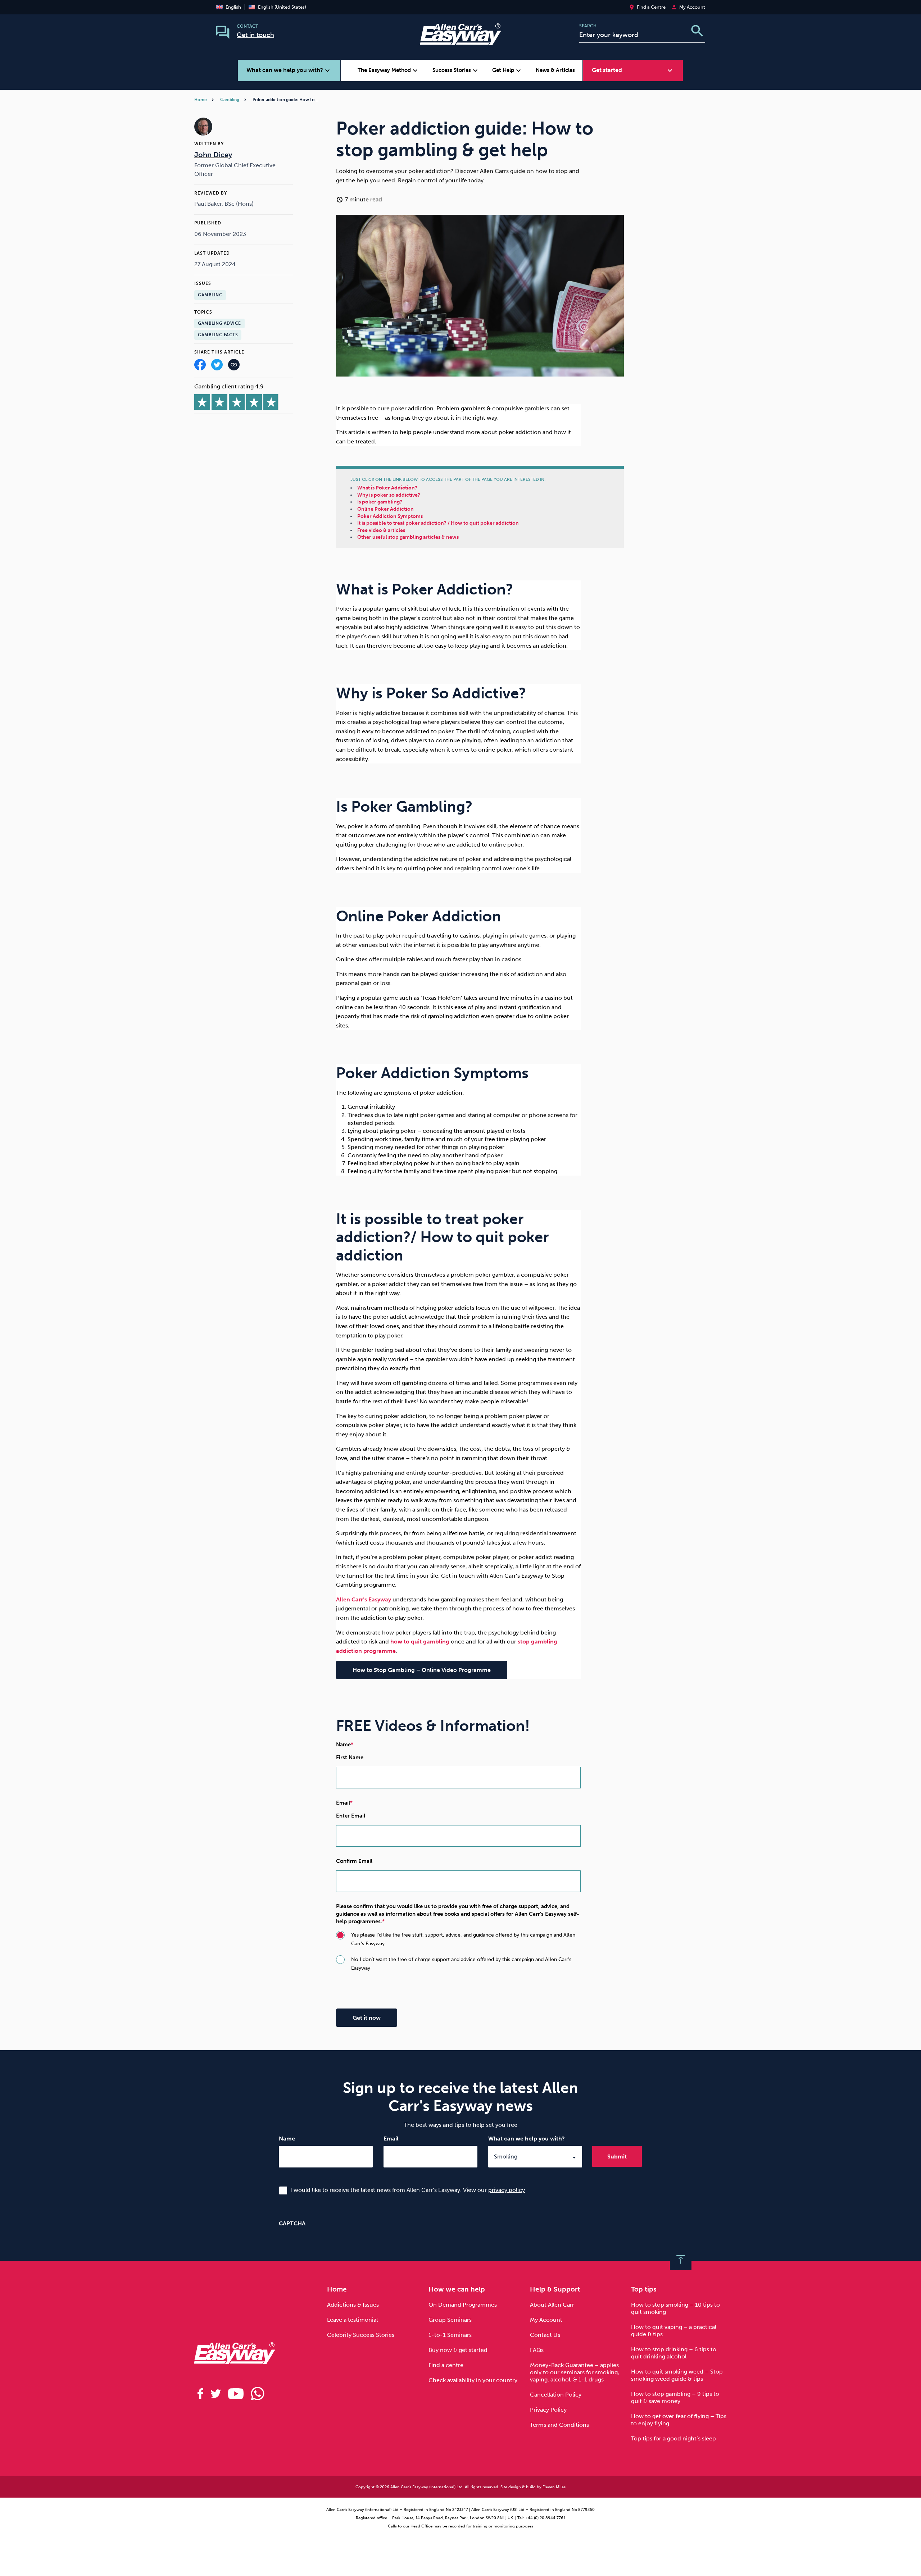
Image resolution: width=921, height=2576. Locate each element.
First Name (350, 1757)
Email (391, 2139)
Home (201, 100)
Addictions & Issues (353, 2305)
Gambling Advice (219, 324)
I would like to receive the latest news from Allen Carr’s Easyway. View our (408, 2190)
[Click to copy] (234, 366)
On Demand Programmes (463, 2305)
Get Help (507, 70)
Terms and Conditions (559, 2425)
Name (287, 2139)
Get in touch (255, 35)
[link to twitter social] (216, 2394)
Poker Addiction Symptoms (390, 516)
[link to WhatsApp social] (258, 2394)
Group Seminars (450, 2320)
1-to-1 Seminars (450, 2335)
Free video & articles (381, 530)
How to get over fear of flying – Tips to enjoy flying (679, 2420)
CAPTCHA (292, 2223)
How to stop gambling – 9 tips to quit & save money (675, 2397)
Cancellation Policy (556, 2395)
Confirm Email (354, 1861)
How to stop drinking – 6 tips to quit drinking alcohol (674, 2353)
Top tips (644, 2289)
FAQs (537, 2350)
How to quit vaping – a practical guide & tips (674, 2331)
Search (588, 26)
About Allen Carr (552, 2305)
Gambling (230, 100)
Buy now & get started (458, 2350)
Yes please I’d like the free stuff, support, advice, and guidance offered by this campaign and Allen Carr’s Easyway (463, 1939)
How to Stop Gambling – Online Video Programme (422, 1670)
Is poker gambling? (380, 502)
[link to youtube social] (236, 2394)
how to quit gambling (420, 1642)
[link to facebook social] (200, 2394)
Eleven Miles (554, 2487)
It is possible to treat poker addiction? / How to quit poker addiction (438, 523)
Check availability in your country (473, 2380)
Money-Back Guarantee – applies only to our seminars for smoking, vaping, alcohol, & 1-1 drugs (575, 2372)
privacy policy (507, 2190)
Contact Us (545, 2335)
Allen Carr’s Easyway (364, 1599)
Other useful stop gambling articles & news (408, 537)
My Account (546, 2320)
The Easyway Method (389, 70)
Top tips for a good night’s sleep (673, 2438)
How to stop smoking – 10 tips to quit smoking (675, 2308)
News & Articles (555, 70)
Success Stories (456, 70)
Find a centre (446, 2365)
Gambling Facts (218, 335)
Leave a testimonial (352, 2320)
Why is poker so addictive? (389, 495)
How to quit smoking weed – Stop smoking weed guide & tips (677, 2375)
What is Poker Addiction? (387, 488)
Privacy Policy (548, 2410)
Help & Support (555, 2289)
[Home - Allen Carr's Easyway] (460, 40)
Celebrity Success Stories (361, 2335)
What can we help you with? (527, 2139)
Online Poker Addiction (385, 509)
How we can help (457, 2289)
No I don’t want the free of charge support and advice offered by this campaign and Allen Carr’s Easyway (461, 1964)
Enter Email (351, 1816)
